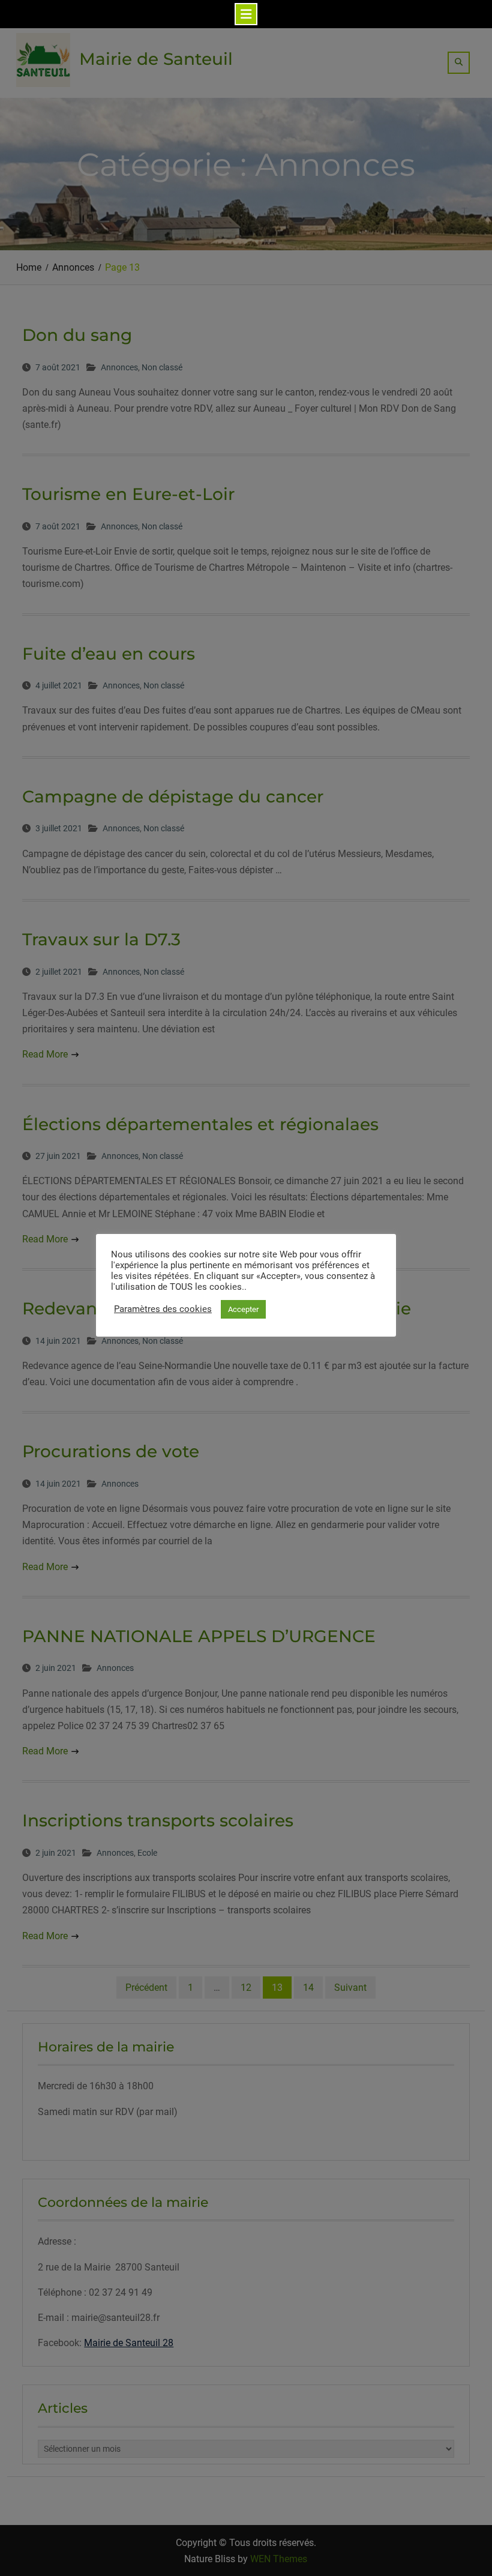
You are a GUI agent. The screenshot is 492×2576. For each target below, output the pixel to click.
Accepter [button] (243, 1309)
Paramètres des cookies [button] (163, 1309)
